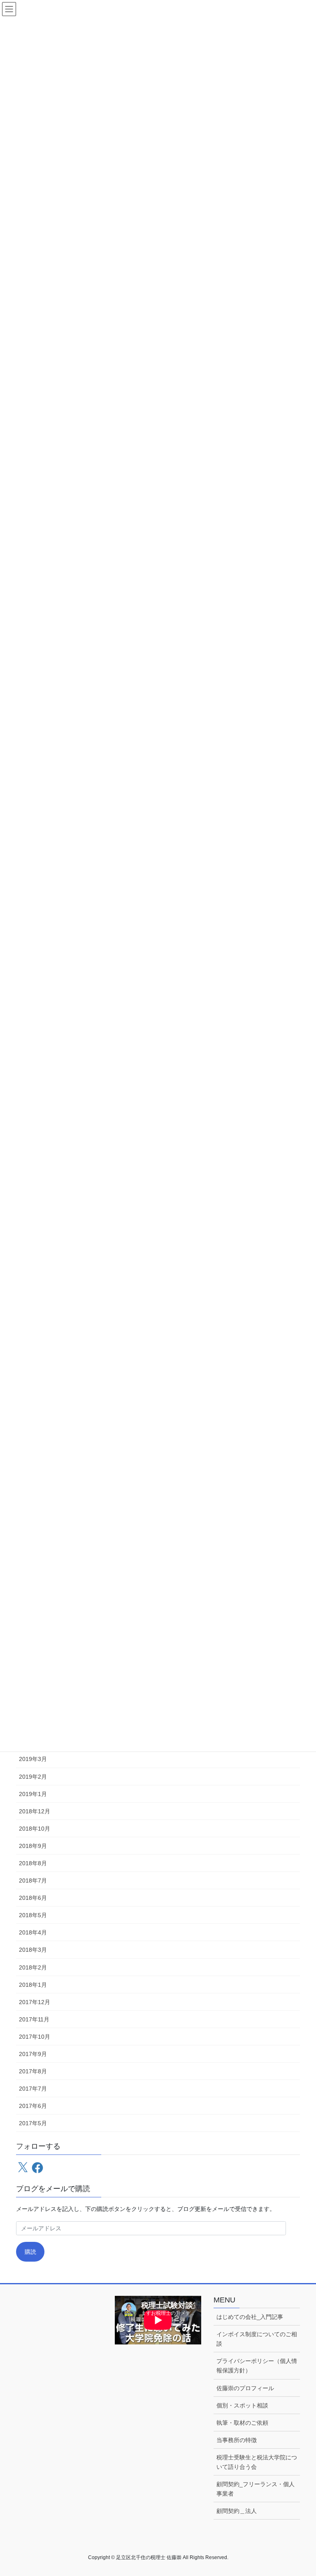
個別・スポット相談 (242, 2405)
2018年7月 (33, 1880)
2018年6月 (33, 1898)
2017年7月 (33, 2089)
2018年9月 (33, 1846)
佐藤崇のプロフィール (245, 2388)
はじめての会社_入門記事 (250, 2317)
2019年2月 (33, 1777)
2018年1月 (33, 1985)
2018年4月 (33, 1932)
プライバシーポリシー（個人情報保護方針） (257, 2366)
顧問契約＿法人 (237, 2511)
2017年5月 (33, 2123)
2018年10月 (35, 1829)
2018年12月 (35, 1811)
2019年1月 (33, 1794)
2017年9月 (33, 2054)
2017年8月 (33, 2071)
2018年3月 (33, 1950)
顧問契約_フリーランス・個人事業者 (256, 2489)
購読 (30, 2252)
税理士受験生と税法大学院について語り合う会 (257, 2462)
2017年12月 (35, 2002)
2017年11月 (34, 2019)
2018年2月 (33, 1967)
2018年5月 (33, 1915)
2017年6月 (33, 2106)
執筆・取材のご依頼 (242, 2423)
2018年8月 (33, 1863)
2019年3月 (33, 1759)
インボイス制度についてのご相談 (257, 2339)
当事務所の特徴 (237, 2440)
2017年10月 (35, 2037)
